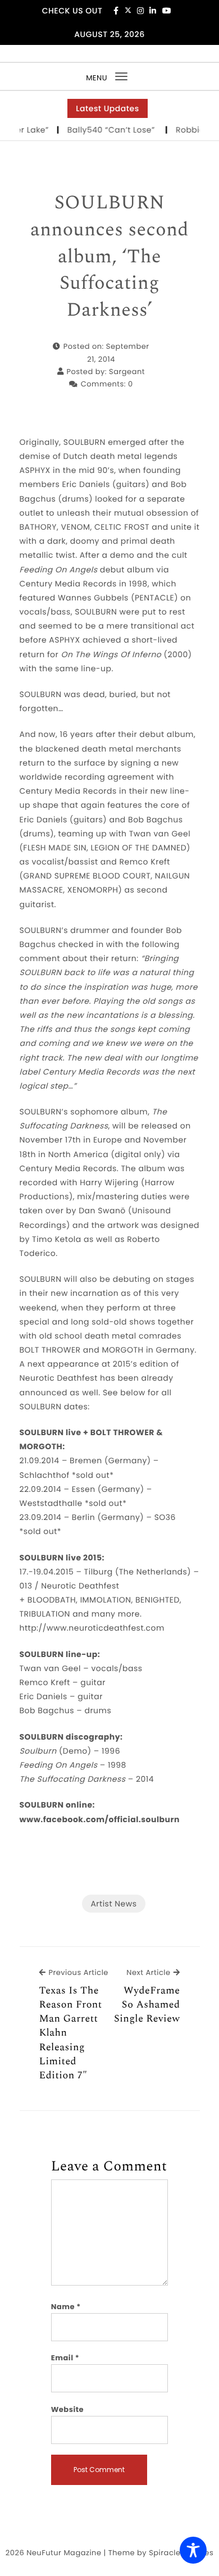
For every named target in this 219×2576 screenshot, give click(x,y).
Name (66, 2307)
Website (67, 2409)
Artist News (113, 1904)
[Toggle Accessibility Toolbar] (193, 2550)
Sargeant (127, 372)
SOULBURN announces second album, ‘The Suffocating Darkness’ (109, 257)
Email (65, 2358)
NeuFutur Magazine (64, 2553)
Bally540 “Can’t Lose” (105, 130)
